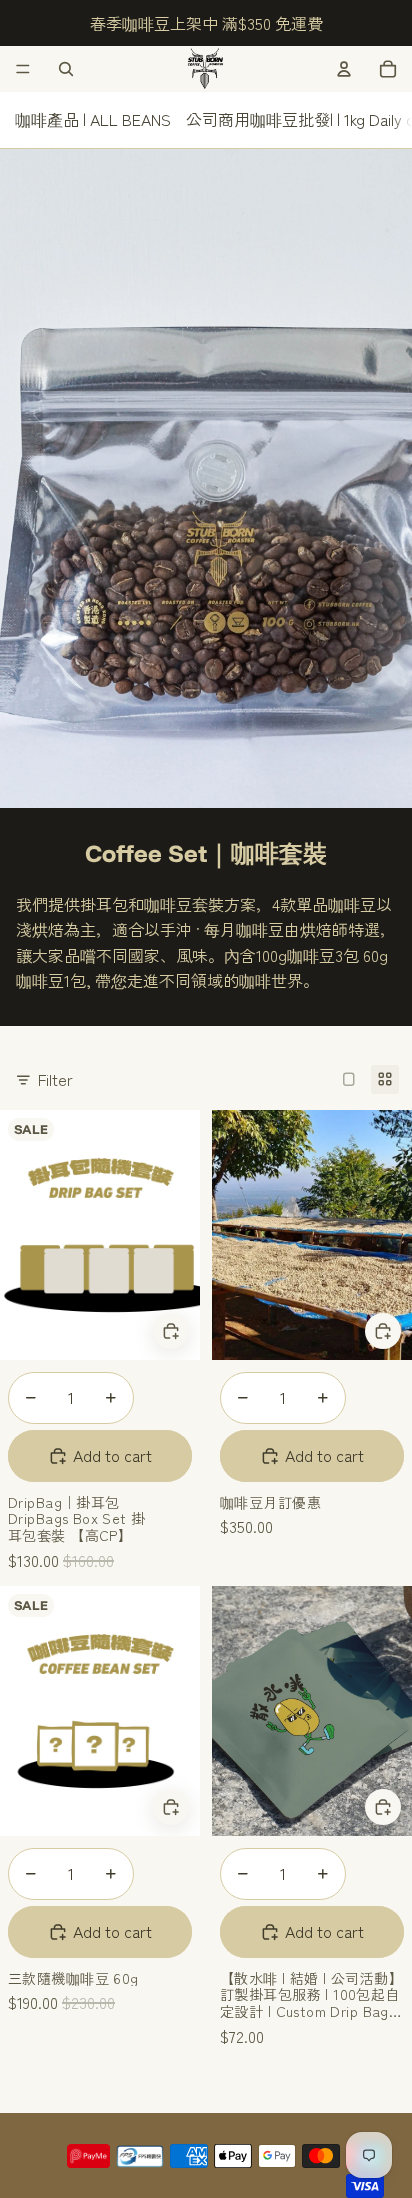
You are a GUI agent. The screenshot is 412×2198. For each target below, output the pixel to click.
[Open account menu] (344, 69)
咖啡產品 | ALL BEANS (93, 119)
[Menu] (23, 69)
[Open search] (66, 69)
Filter (55, 1079)
